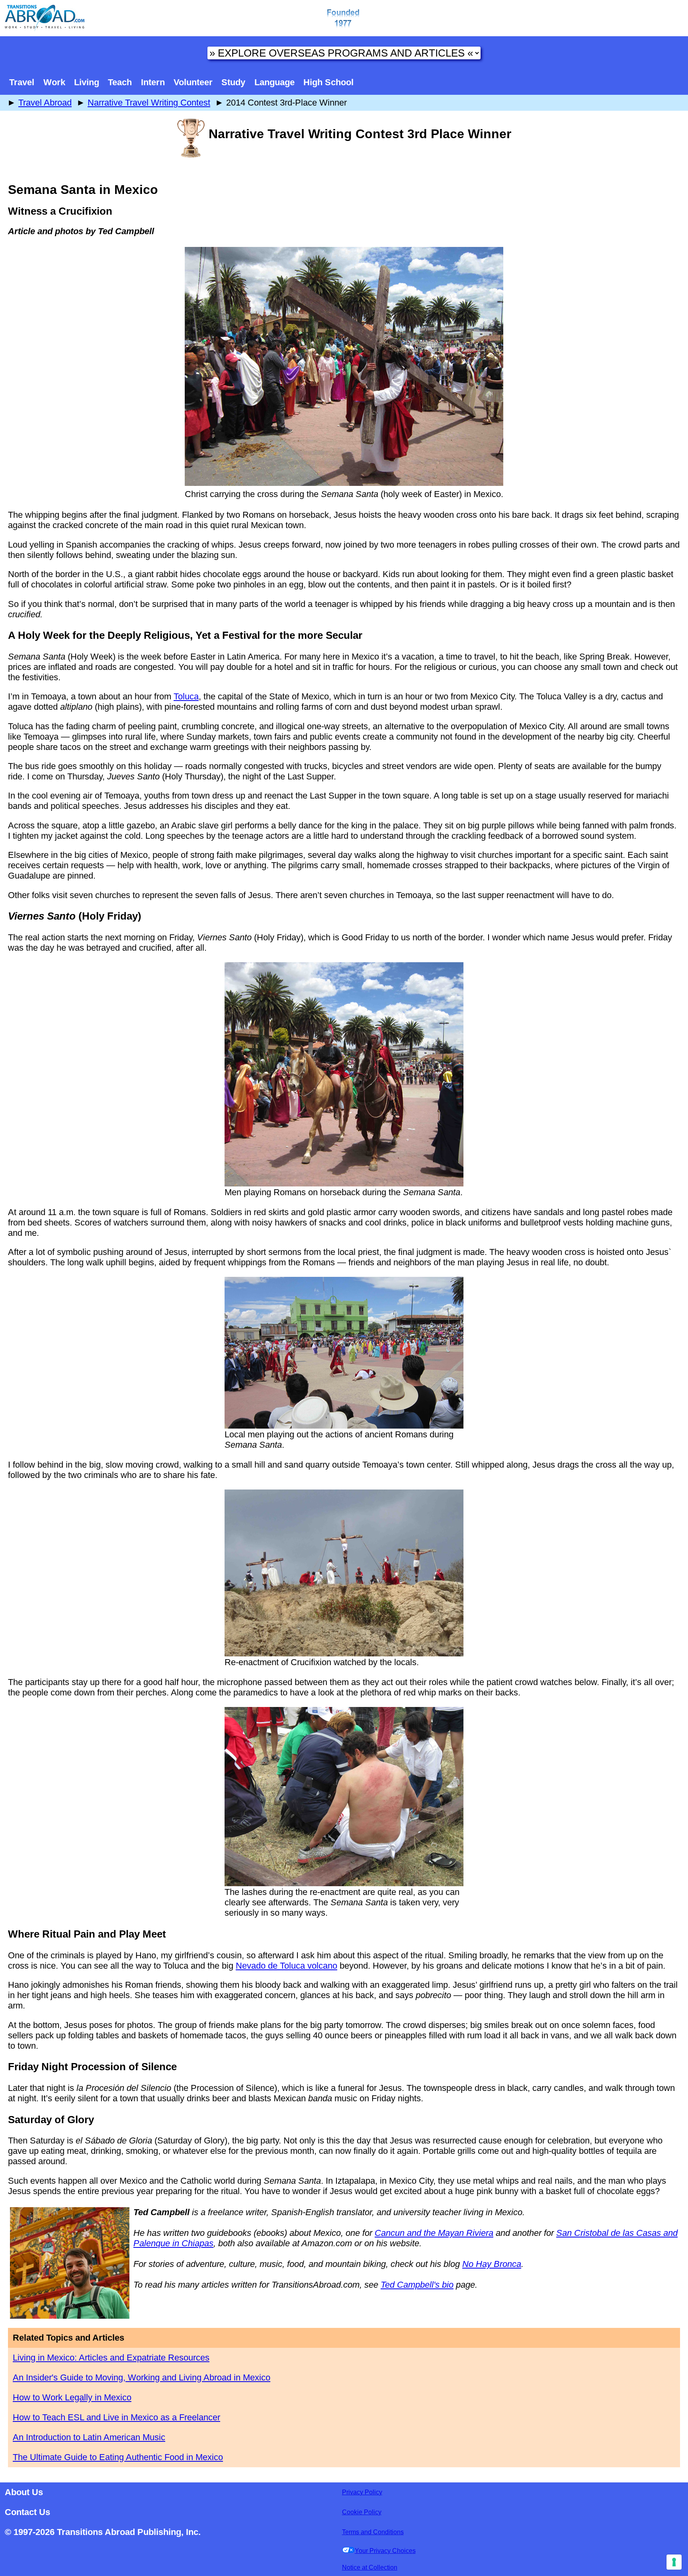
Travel (22, 82)
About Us (24, 2492)
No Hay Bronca (492, 2264)
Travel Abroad (45, 103)
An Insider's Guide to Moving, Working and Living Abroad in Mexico (142, 2377)
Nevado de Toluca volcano (286, 1966)
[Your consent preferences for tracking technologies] (674, 2562)
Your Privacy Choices (385, 2551)
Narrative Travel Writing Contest (149, 103)
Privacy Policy (362, 2492)
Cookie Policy (362, 2512)
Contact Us (27, 2512)
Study (233, 82)
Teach (120, 82)
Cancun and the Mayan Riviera (434, 2233)
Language (275, 82)
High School (328, 82)
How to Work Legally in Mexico (72, 2397)
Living (87, 82)
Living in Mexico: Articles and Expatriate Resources (111, 2358)
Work (54, 82)
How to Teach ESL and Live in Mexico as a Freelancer (116, 2417)
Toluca (186, 696)
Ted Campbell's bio (417, 2285)
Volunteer (193, 82)
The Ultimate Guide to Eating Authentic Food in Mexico (118, 2457)
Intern (153, 82)
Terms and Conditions (373, 2532)
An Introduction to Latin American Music (89, 2437)
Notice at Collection (370, 2567)
